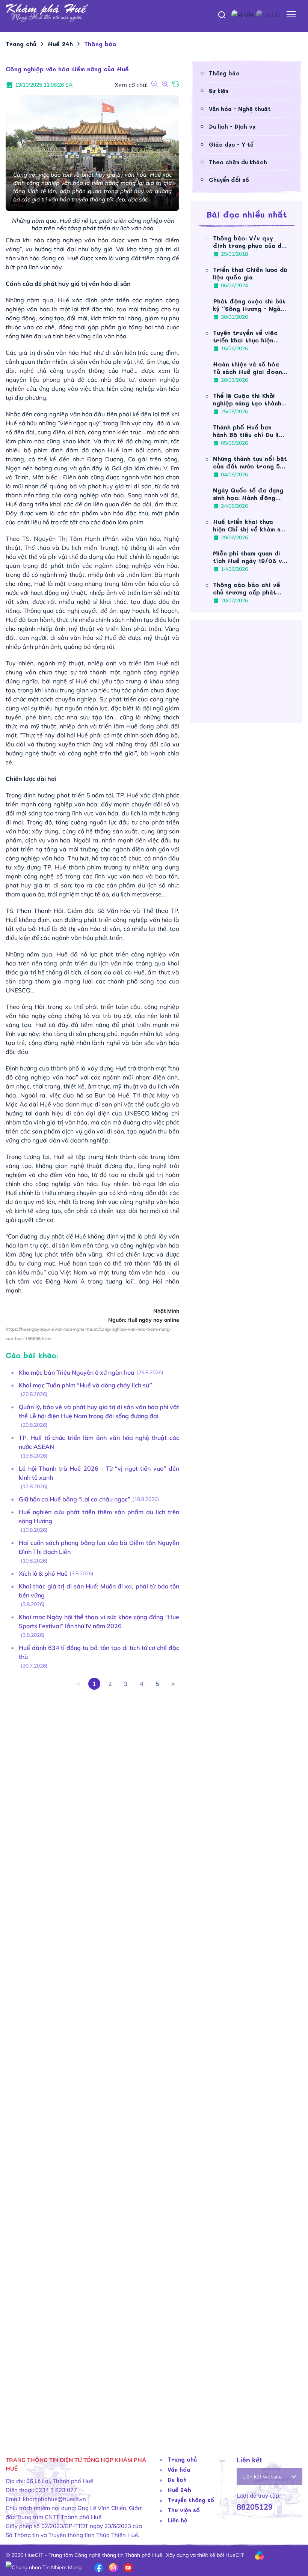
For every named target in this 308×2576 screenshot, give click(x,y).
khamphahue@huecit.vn (54, 2499)
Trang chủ (182, 2459)
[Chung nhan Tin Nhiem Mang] (44, 2567)
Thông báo (224, 73)
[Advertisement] (92, 2062)
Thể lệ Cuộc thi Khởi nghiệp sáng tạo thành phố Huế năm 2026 (247, 399)
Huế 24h (179, 2490)
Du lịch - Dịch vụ (232, 126)
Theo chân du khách (238, 162)
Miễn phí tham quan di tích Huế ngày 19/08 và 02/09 (249, 557)
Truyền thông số (191, 2500)
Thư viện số (184, 2510)
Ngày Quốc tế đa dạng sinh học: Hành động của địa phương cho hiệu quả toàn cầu (248, 494)
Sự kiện (219, 91)
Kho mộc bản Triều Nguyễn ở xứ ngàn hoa (77, 1372)
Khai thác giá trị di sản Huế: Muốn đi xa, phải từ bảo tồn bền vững (99, 1591)
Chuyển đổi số (229, 180)
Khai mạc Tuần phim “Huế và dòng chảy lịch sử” (85, 1385)
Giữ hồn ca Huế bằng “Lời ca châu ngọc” (75, 1499)
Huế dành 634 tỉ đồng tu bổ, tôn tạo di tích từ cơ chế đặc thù (99, 1652)
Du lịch (177, 2480)
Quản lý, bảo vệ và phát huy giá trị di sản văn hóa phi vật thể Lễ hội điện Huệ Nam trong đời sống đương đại (99, 1411)
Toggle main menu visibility (291, 14)
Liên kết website (262, 2477)
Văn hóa (179, 2469)
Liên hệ (177, 2520)
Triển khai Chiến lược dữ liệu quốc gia (250, 273)
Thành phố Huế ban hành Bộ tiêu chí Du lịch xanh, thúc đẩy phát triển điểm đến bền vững (249, 431)
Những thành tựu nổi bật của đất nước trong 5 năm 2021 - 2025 (250, 462)
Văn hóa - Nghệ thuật (240, 109)
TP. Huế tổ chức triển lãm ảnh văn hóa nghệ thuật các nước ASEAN (99, 1442)
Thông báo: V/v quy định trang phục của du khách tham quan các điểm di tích (249, 242)
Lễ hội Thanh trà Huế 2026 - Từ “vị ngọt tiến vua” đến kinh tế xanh (99, 1473)
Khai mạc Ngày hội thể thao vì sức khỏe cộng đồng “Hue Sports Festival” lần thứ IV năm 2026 (99, 1621)
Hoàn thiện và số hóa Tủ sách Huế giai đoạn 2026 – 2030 (248, 368)
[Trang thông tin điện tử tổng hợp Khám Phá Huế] (154, 13)
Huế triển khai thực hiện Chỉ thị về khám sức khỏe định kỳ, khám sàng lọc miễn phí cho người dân (250, 525)
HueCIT (235, 2555)
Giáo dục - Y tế (231, 144)
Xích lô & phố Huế (43, 1573)
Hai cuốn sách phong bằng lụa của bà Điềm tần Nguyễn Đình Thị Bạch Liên (99, 1547)
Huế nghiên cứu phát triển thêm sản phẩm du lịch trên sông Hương (99, 1516)
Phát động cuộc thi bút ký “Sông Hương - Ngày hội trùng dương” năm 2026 (249, 305)
